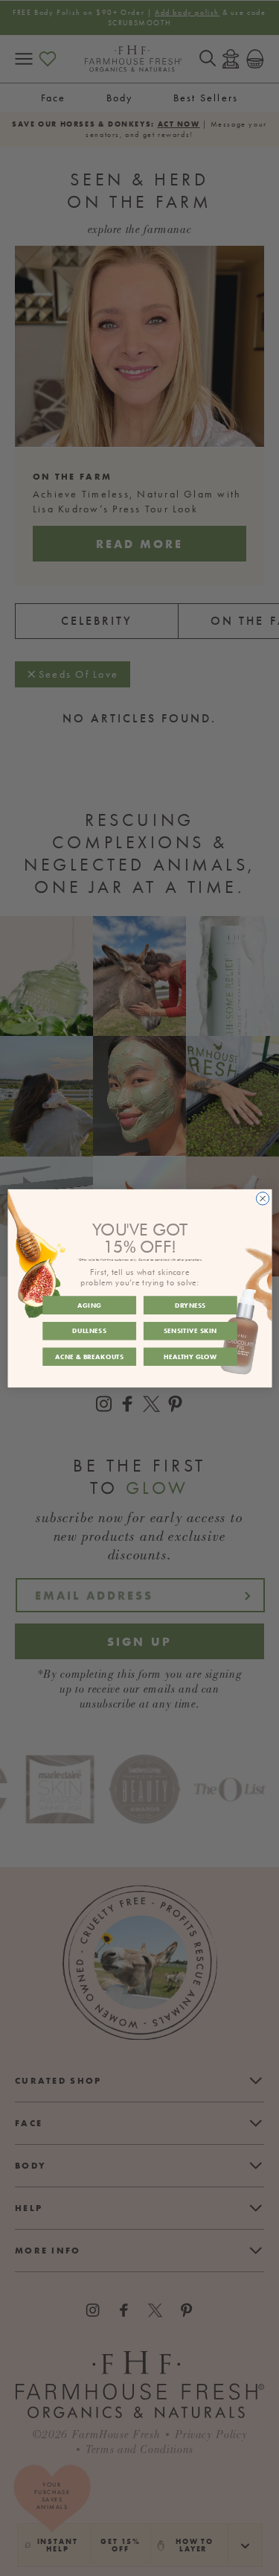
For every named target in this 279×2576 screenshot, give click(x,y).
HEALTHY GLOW (190, 1356)
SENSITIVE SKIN (190, 1330)
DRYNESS (190, 1304)
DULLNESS (89, 1330)
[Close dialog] (262, 1198)
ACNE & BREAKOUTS (89, 1356)
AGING (89, 1304)
